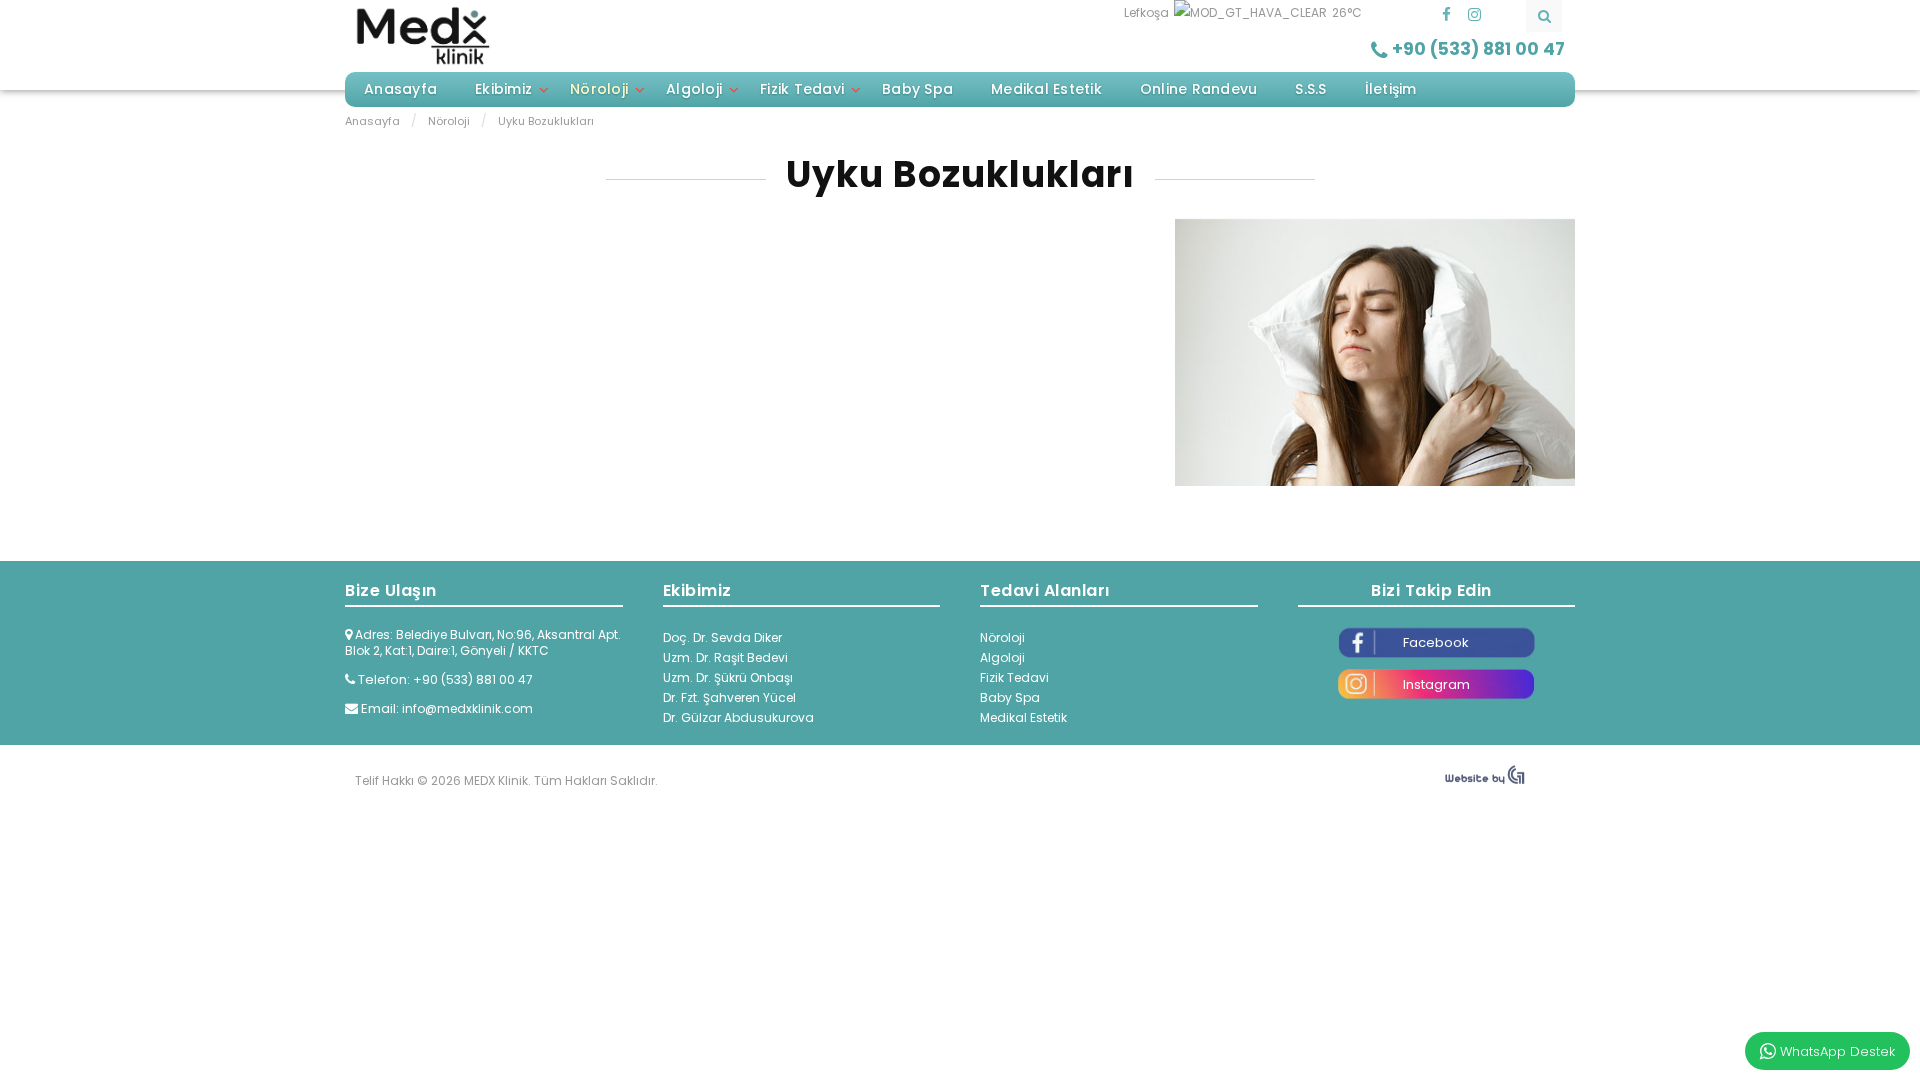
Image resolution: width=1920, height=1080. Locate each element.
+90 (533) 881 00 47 (473, 679)
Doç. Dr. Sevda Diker (722, 637)
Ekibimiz (503, 89)
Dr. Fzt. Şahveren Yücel (729, 697)
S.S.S (1310, 89)
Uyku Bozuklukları (960, 175)
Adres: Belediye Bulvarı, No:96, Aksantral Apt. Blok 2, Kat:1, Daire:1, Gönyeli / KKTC (483, 642)
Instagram (1436, 684)
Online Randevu (1199, 89)
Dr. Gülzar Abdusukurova (738, 717)
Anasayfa (400, 89)
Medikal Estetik (1046, 89)
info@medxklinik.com (467, 708)
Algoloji (694, 89)
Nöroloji (599, 89)
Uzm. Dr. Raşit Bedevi (725, 657)
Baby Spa (917, 89)
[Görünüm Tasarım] (1485, 780)
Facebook (1436, 642)
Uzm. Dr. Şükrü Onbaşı (728, 677)
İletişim (1391, 89)
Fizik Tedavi (802, 89)
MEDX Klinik (422, 36)
